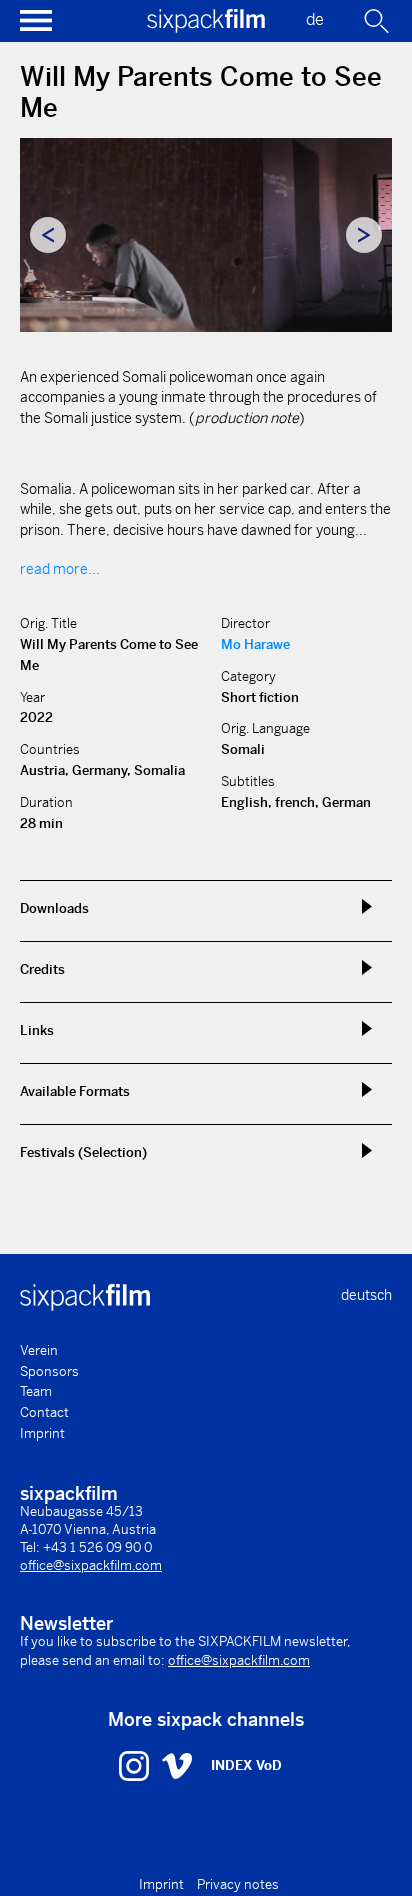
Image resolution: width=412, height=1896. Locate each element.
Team (36, 1391)
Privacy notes (238, 1884)
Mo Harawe (255, 644)
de (315, 19)
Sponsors (49, 1371)
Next (364, 235)
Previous (48, 235)
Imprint (42, 1433)
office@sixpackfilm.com (91, 1565)
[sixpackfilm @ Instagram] (136, 1765)
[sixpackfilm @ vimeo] (177, 1765)
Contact (44, 1412)
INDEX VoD (246, 1765)
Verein (39, 1350)
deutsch (366, 1295)
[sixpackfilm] (206, 27)
